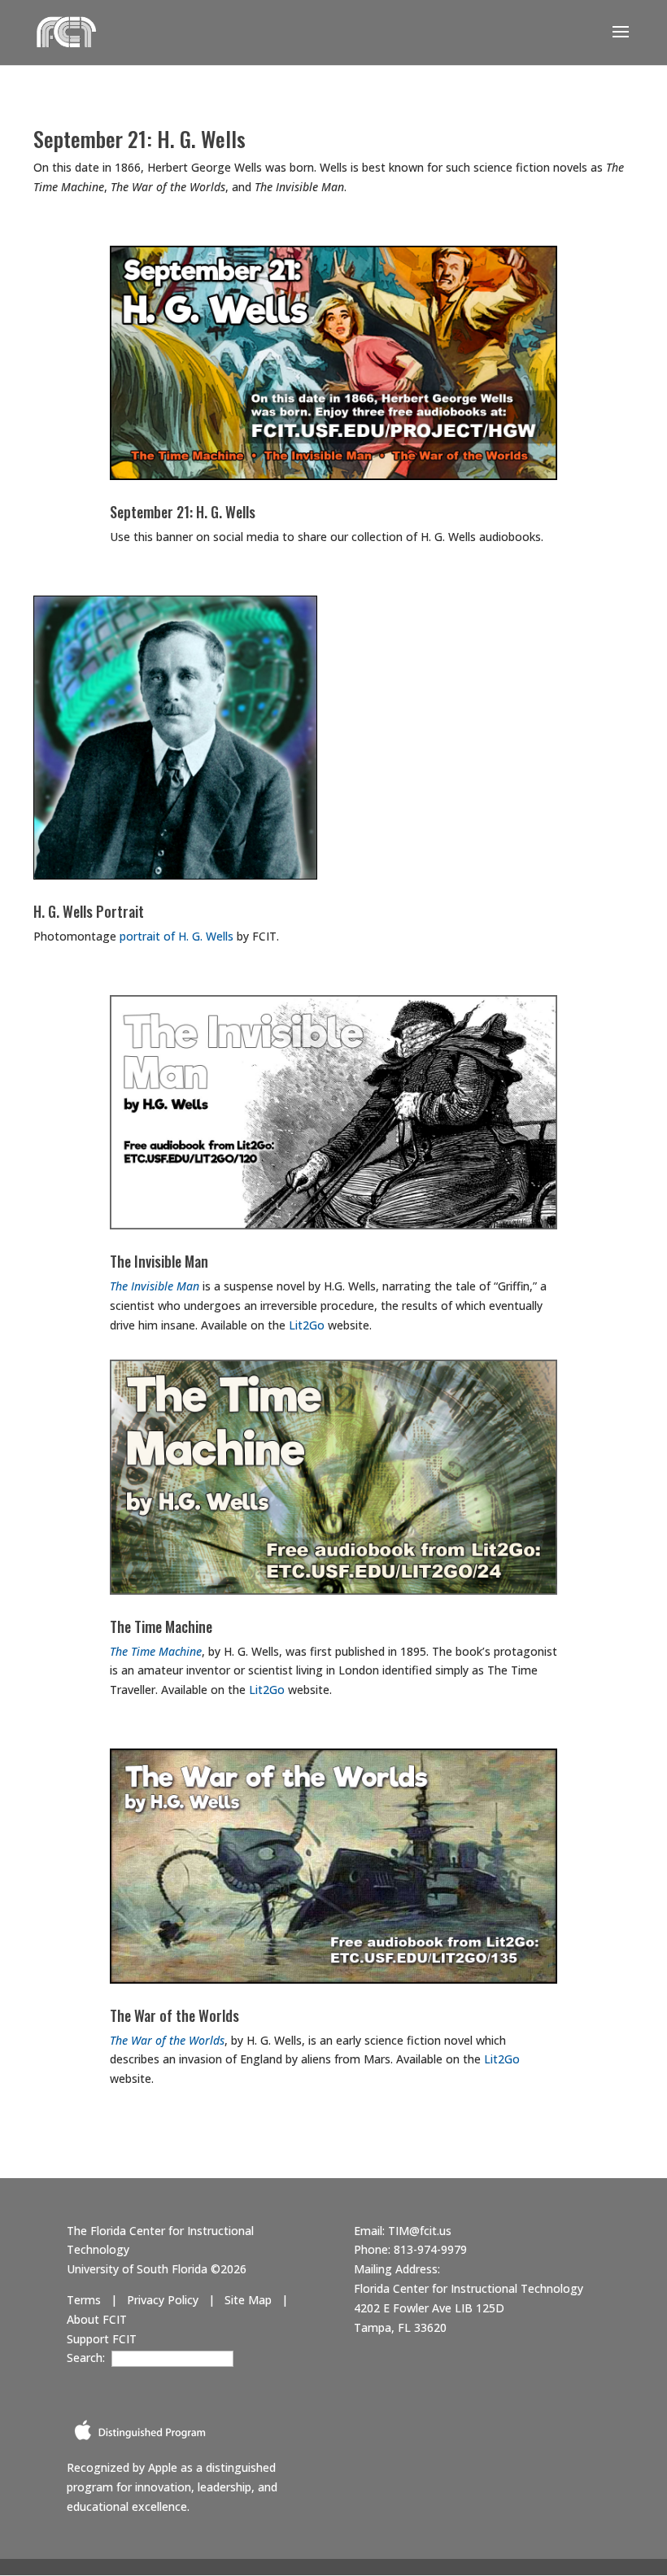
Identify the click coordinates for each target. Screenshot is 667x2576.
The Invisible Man (159, 1261)
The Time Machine (161, 1626)
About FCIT (97, 2319)
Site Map (248, 2300)
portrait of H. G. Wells (177, 936)
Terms (84, 2300)
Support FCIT (102, 2339)
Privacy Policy (163, 2300)
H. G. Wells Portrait (89, 911)
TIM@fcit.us (420, 2231)
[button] (621, 42)
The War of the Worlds (174, 2015)
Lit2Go (307, 1325)
